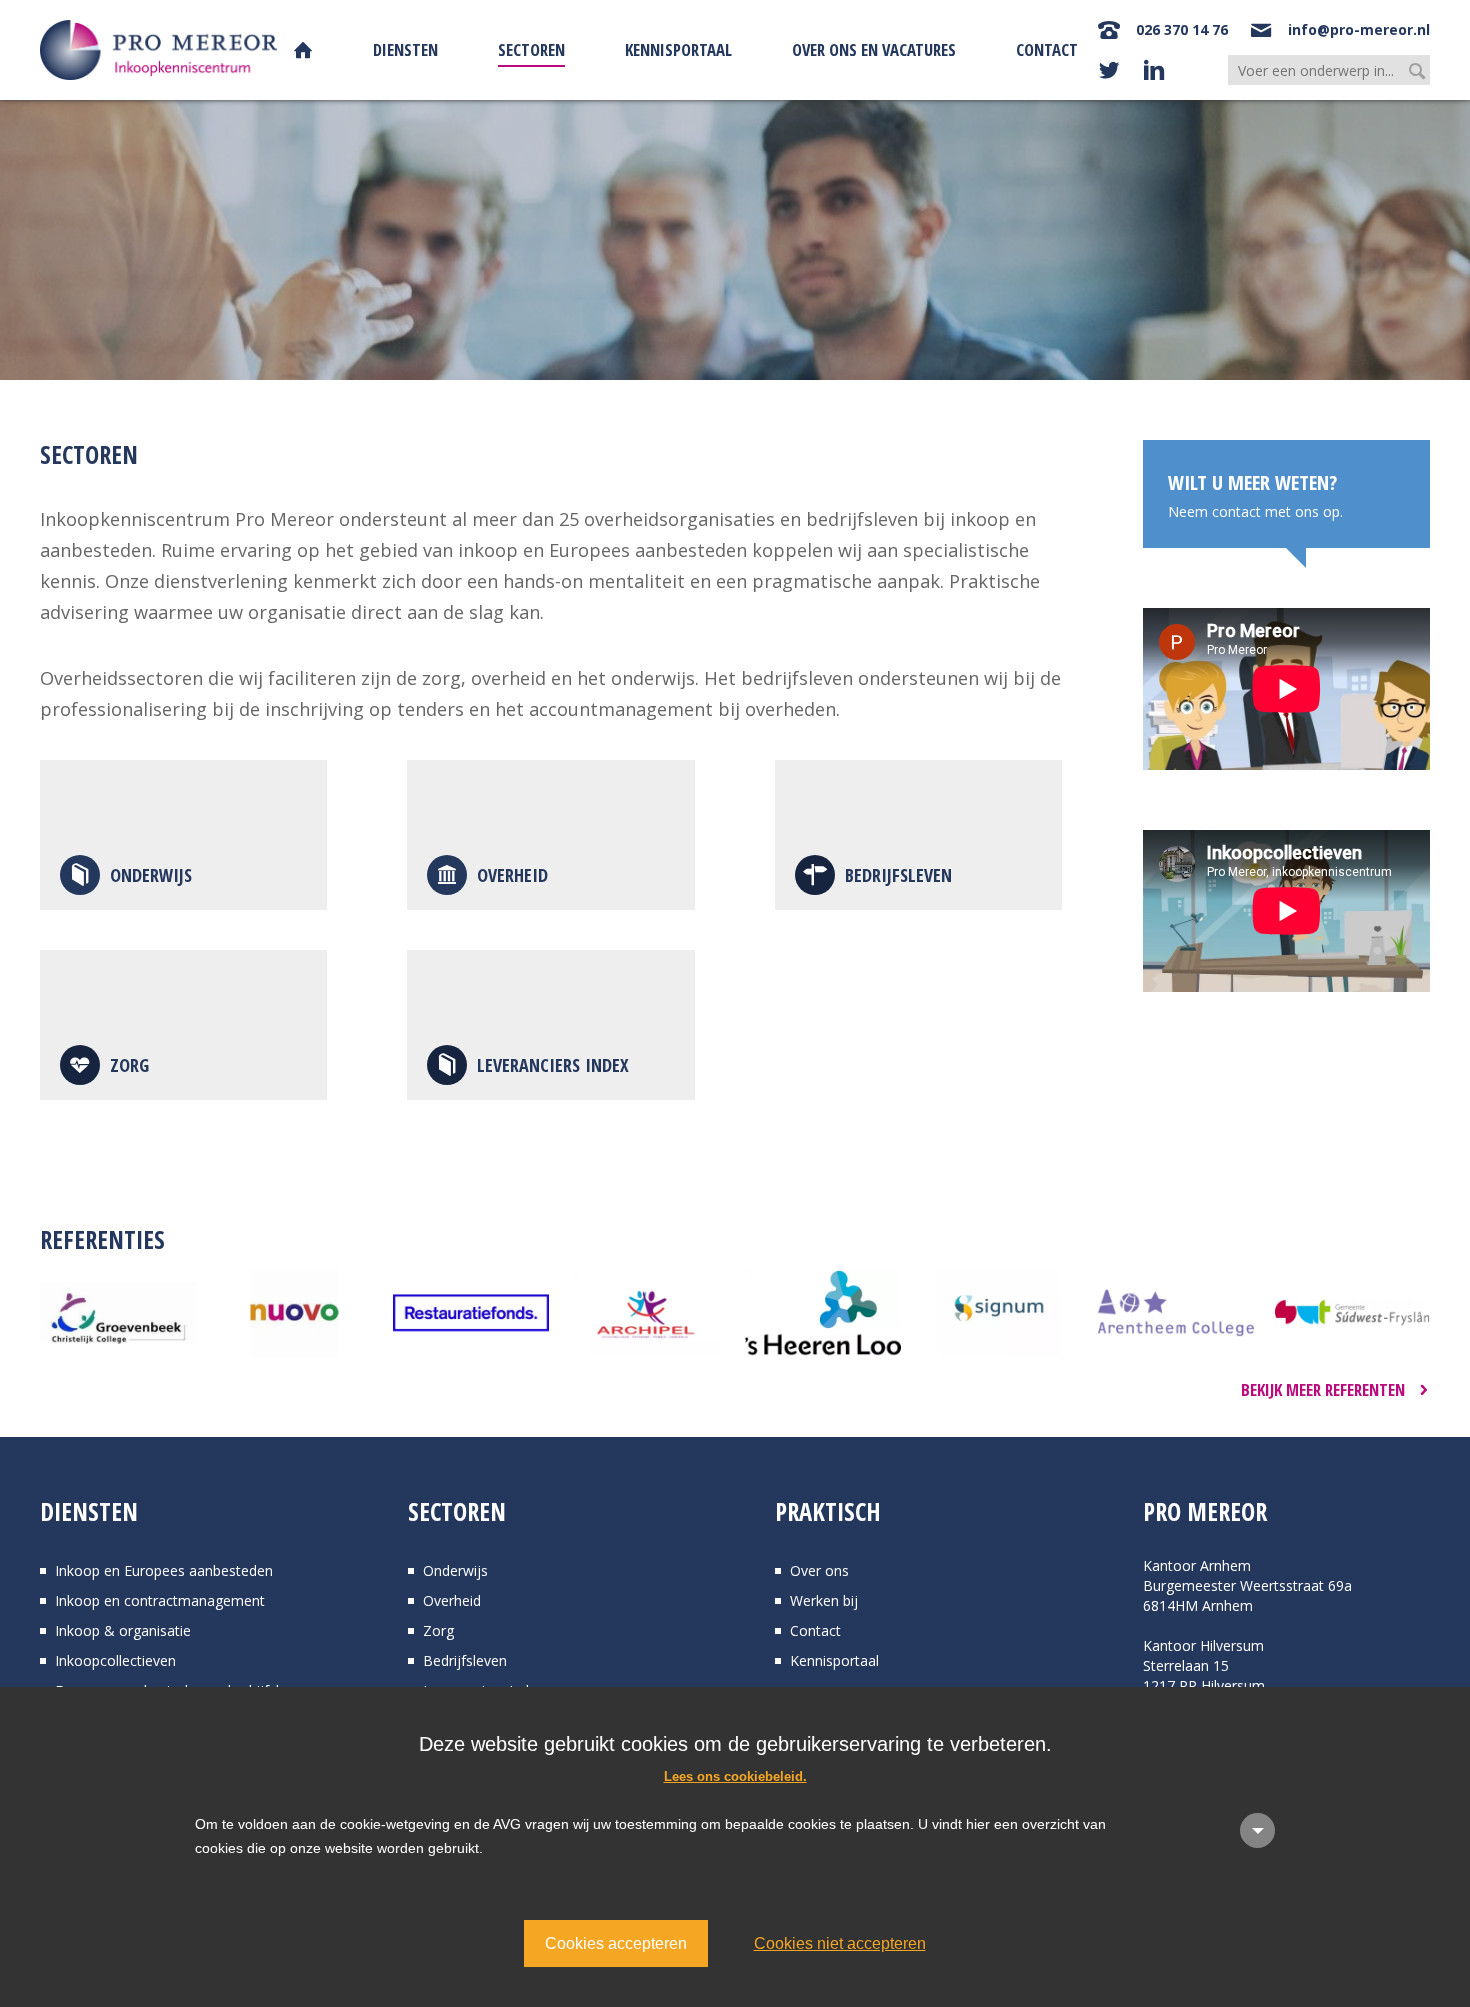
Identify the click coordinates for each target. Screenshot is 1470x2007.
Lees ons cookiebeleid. (735, 1776)
